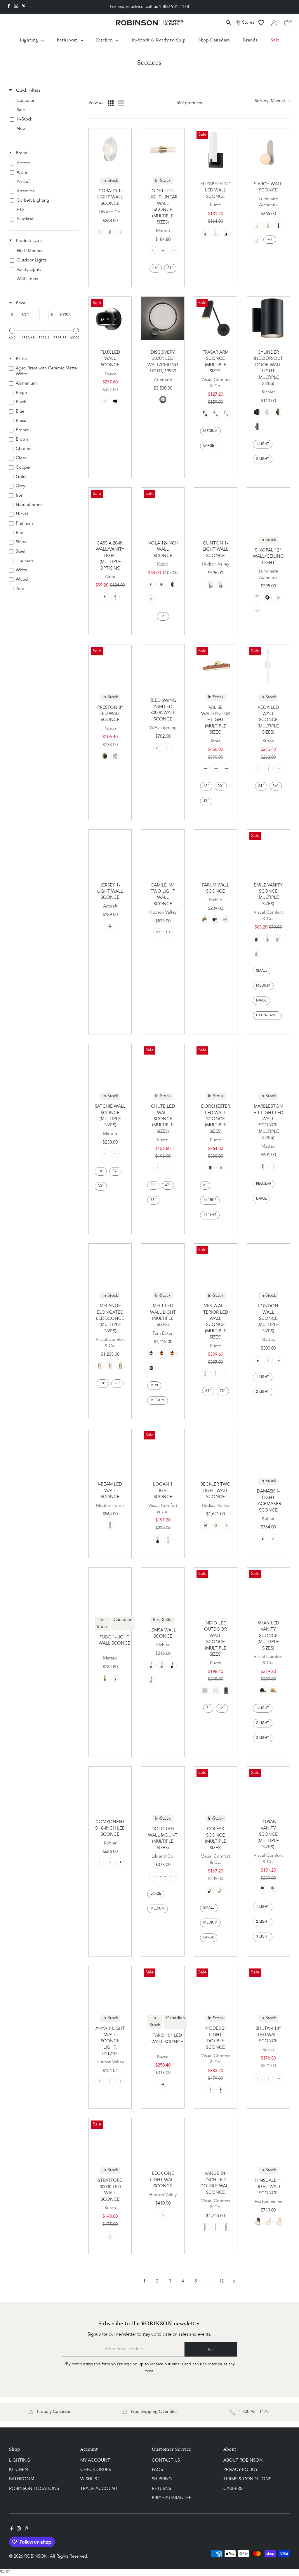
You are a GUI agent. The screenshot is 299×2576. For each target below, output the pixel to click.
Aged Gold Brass (152, 251)
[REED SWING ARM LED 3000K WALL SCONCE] (163, 666)
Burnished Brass (274, 1691)
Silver (151, 1353)
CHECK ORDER (96, 2470)
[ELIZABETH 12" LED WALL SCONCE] (216, 150)
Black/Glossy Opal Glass (162, 584)
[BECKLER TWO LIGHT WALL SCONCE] (216, 1450)
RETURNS (161, 2489)
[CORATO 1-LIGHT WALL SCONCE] (110, 150)
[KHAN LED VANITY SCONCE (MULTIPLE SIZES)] (268, 1589)
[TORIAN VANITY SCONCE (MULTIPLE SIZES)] (268, 1788)
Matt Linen (267, 225)
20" (221, 786)
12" (163, 616)
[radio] (111, 103)
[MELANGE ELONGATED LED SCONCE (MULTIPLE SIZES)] (110, 1265)
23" (153, 1185)
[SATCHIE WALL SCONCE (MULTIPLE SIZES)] (110, 1066)
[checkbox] (43, 101)
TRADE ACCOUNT (99, 2489)
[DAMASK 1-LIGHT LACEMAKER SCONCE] (268, 1450)
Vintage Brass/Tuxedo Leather (205, 769)
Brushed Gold (274, 1539)
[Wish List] (261, 23)
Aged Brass (115, 597)
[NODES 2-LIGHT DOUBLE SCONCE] (216, 1988)
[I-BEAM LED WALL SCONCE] (110, 1450)
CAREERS (233, 2489)
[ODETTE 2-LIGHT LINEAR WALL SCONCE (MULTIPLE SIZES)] (163, 150)
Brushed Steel (278, 939)
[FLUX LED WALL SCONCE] (110, 318)
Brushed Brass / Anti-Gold (110, 232)
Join (211, 2349)
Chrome (173, 251)
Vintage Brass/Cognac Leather (215, 769)
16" (156, 268)
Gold (162, 1353)
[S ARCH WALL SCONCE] (268, 150)
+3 (270, 240)
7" (208, 1708)
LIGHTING (20, 2461)
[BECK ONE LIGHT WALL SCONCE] (163, 2140)
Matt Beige (257, 225)
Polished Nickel (221, 584)
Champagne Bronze (205, 920)
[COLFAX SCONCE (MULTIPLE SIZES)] (216, 1788)
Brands (250, 40)
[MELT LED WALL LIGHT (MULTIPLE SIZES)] (163, 1265)
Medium (210, 431)
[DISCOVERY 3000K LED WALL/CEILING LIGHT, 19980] (163, 318)
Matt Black (278, 225)
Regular (264, 1184)
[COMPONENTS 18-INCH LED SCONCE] (110, 1788)
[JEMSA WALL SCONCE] (163, 1589)
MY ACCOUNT (95, 2461)
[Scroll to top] (287, 2560)
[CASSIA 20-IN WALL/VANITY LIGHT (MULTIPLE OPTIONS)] (110, 509)
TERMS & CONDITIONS (247, 2479)
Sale (275, 40)
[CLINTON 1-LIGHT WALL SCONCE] (216, 509)
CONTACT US (166, 2461)
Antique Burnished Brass (100, 1366)
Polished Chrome (110, 1863)
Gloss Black (115, 401)
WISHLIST (90, 2479)
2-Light (263, 459)
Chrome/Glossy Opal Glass (151, 599)
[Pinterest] (24, 7)
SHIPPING (162, 2479)
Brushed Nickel (205, 233)
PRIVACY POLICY (241, 2470)
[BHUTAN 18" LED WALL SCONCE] (268, 1988)
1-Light (263, 444)
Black (163, 251)
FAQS (157, 2470)
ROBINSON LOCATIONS (34, 2489)
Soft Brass (152, 1876)
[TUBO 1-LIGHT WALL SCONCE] (110, 1589)
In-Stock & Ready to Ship (158, 40)
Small (262, 971)
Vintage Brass (110, 926)
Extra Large (267, 1015)
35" (153, 1200)
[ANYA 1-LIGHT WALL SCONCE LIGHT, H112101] (110, 1988)
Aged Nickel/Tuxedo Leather (226, 769)
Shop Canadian (214, 40)
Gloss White (105, 401)
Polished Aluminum (163, 399)
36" (276, 786)
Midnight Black (205, 413)
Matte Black (105, 597)
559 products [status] (189, 103)
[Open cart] (287, 23)
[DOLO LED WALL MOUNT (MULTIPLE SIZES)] (163, 1788)
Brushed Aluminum (257, 427)
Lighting (30, 40)
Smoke (151, 1368)
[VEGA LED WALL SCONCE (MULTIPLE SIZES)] (268, 666)
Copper (172, 1353)
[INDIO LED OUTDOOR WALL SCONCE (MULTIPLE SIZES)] (216, 1589)
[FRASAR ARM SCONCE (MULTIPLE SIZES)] (216, 318)
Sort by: (270, 101)
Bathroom (68, 40)
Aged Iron (158, 1539)
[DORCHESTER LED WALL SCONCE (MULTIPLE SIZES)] (216, 1066)
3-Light (263, 1738)
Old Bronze (205, 1525)
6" (205, 1185)
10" (103, 1383)
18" (101, 1171)
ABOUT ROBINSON (243, 2461)
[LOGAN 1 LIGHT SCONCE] (163, 1450)
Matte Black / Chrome (115, 1678)
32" (206, 801)
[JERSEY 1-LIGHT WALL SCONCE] (110, 851)
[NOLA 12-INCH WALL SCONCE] (163, 509)
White (267, 412)
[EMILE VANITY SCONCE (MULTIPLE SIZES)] (268, 851)
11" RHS (210, 1200)
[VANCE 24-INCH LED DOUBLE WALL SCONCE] (216, 2140)
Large (209, 446)
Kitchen (105, 40)
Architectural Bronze (278, 412)
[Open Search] (229, 23)
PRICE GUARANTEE (172, 2498)
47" (168, 1185)
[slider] (12, 331)
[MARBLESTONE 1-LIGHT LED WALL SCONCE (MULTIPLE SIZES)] (268, 1066)
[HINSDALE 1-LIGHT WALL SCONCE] (268, 2140)
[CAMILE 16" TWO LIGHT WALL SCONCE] (163, 851)
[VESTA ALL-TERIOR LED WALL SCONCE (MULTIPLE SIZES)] (216, 1265)
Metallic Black (163, 1876)
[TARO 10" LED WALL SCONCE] (163, 1988)
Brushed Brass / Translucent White (121, 232)
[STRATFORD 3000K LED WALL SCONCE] (110, 2140)
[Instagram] (16, 7)
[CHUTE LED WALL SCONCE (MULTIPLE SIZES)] (163, 1066)
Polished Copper (121, 2082)
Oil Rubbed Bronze (263, 1539)
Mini (154, 1385)
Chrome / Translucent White (100, 232)
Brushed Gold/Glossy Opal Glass (151, 584)
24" (170, 268)
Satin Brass (215, 413)
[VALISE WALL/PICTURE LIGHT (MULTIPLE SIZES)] (216, 666)
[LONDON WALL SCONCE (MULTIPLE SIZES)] (268, 1265)
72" (223, 1391)
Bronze (121, 1366)
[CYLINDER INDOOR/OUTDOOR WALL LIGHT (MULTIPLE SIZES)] (268, 318)
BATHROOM (22, 2479)
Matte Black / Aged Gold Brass (105, 1678)
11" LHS (210, 1215)
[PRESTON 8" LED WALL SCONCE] (110, 666)
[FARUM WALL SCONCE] (216, 851)
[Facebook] (9, 7)
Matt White (257, 240)
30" (101, 1186)
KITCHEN (19, 2470)
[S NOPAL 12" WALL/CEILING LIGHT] (268, 509)
